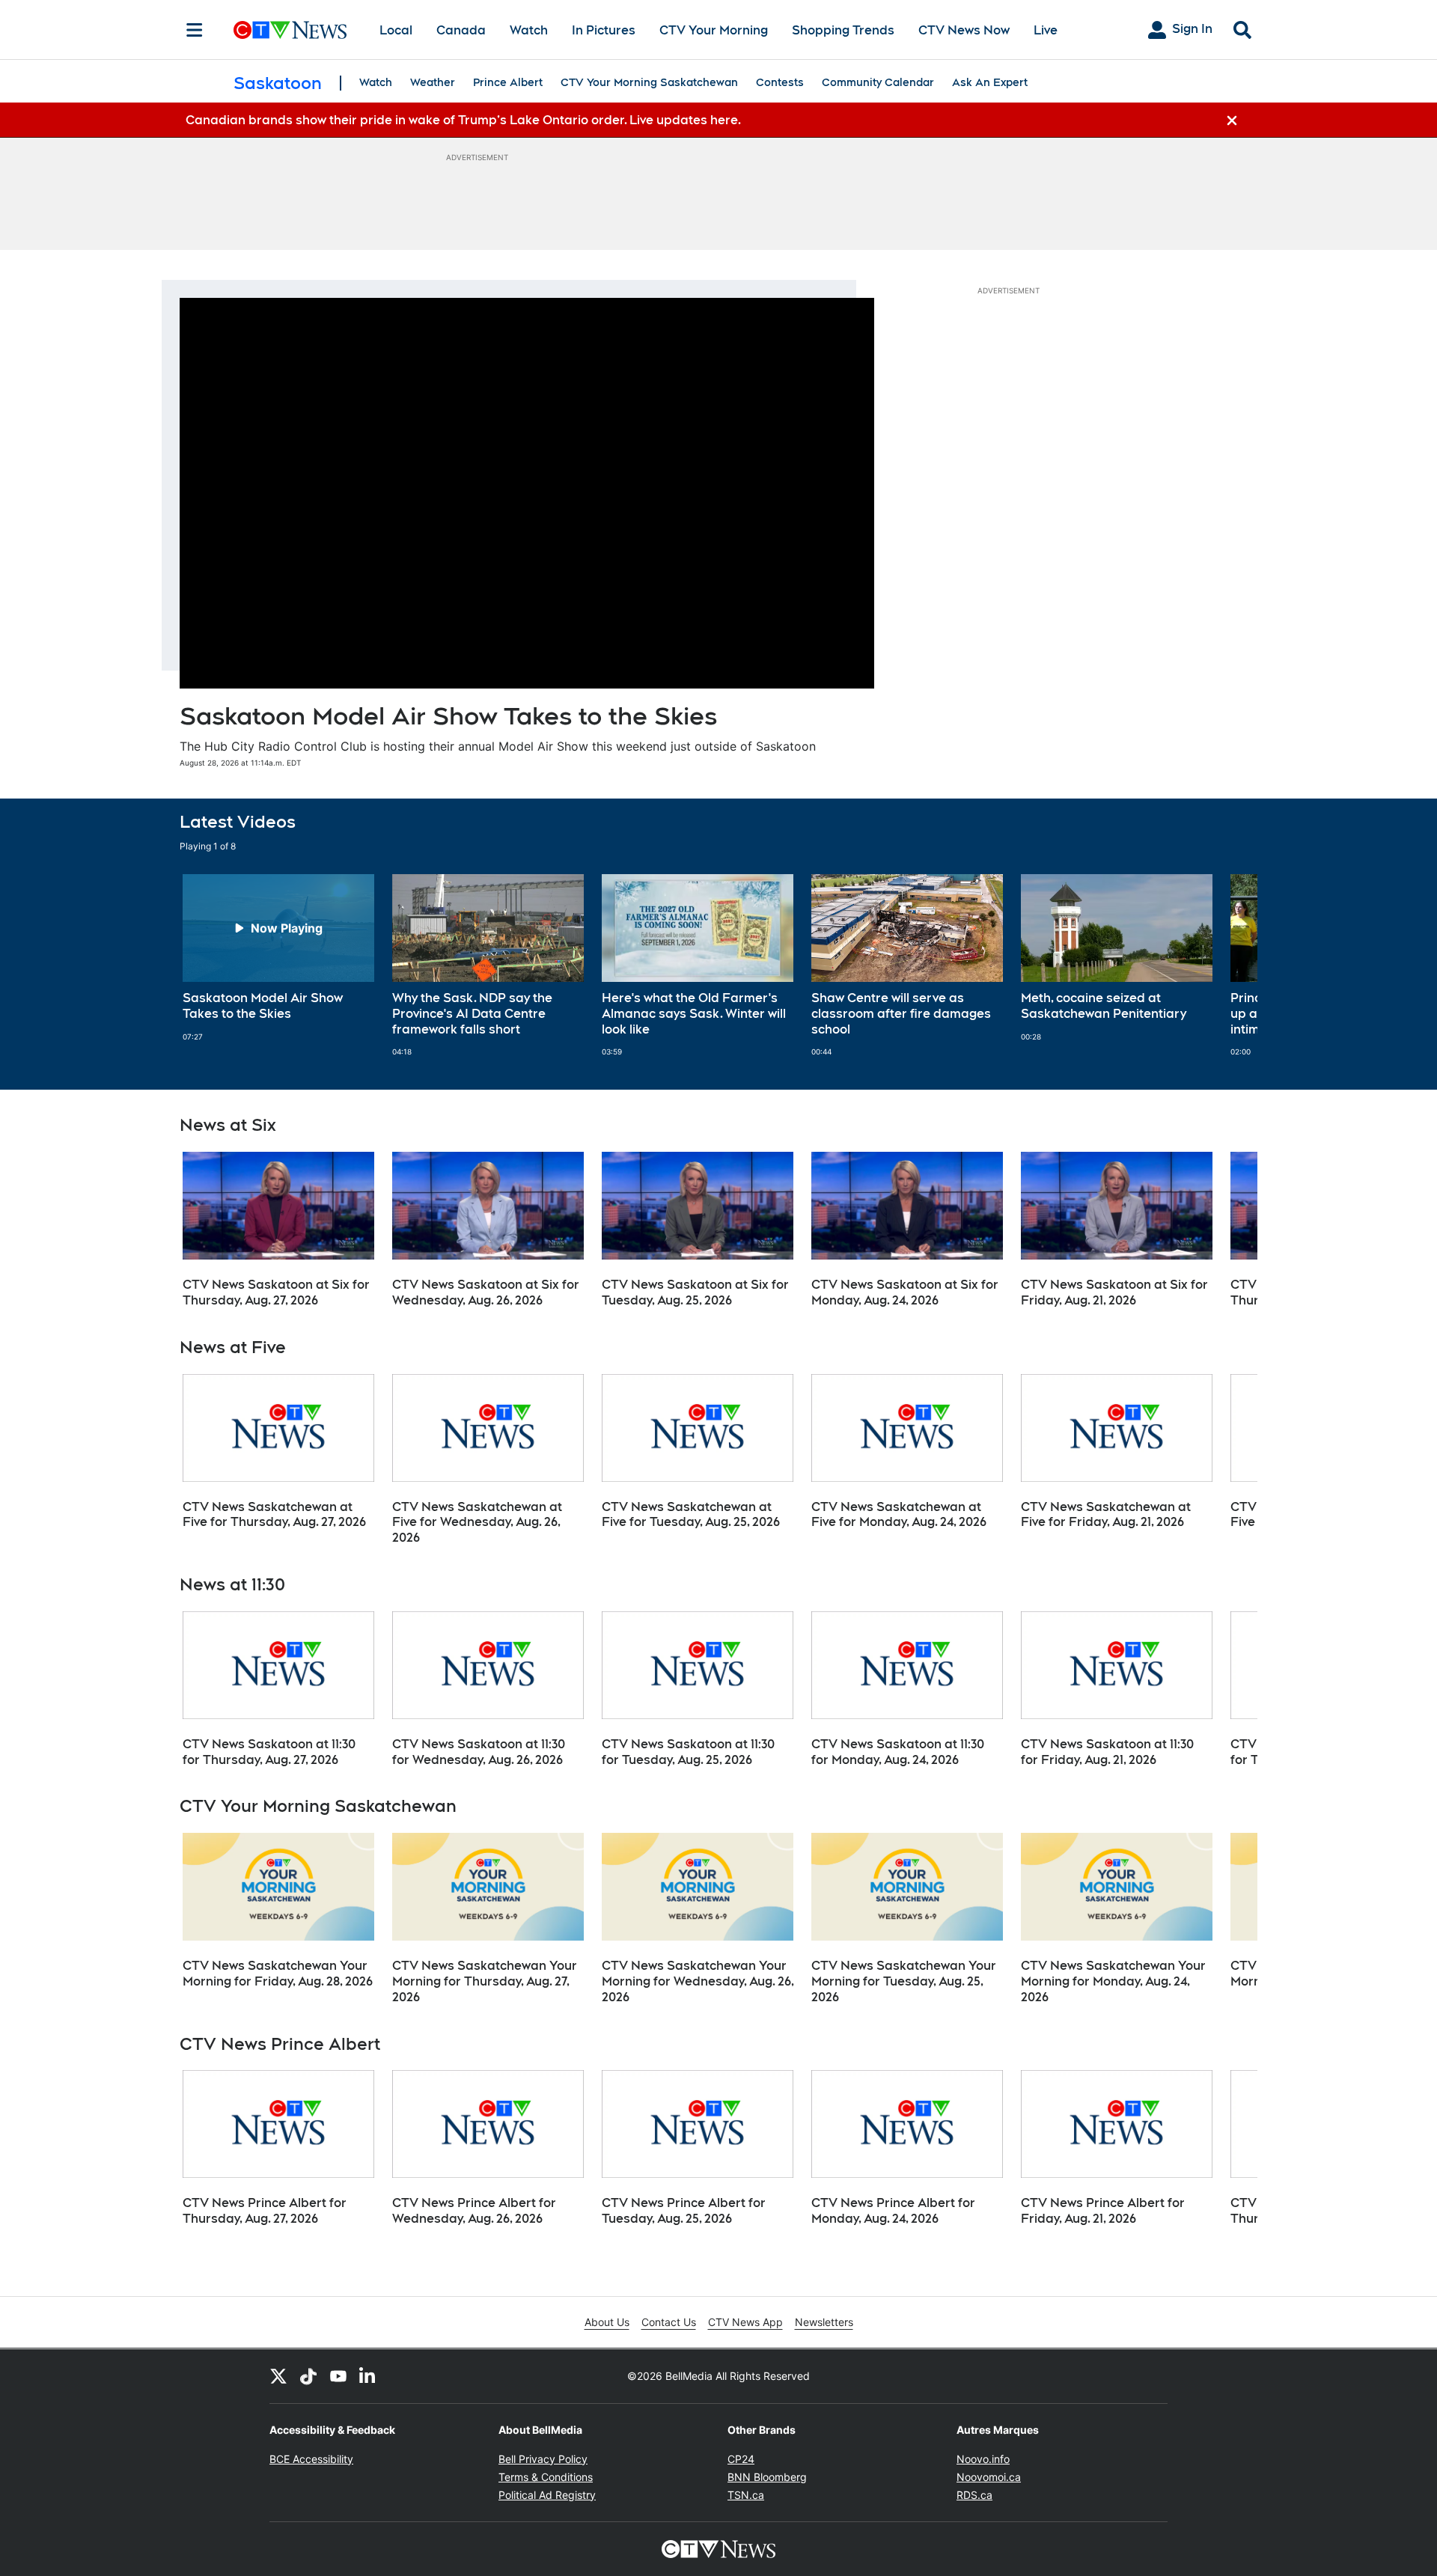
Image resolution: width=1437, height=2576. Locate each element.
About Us (607, 2322)
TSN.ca (746, 2495)
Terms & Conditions (546, 2477)
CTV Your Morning (714, 30)
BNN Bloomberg (767, 2477)
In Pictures (604, 30)
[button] (1227, 965)
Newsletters (824, 2322)
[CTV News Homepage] (290, 30)
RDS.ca (974, 2495)
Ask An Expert (990, 82)
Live (1046, 30)
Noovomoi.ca (989, 2477)
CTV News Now (964, 30)
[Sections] (195, 30)
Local (396, 30)
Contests (780, 82)
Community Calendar (878, 82)
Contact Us (669, 2322)
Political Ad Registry (547, 2495)
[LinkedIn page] (368, 2376)
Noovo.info (983, 2459)
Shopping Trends (843, 30)
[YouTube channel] (338, 2376)
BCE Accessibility (311, 2459)
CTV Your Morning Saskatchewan (649, 82)
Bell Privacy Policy (543, 2459)
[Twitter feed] (278, 2376)
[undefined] (278, 958)
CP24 (741, 2459)
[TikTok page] (308, 2376)
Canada (461, 30)
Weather (433, 82)
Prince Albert (508, 82)
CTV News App (745, 2322)
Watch (529, 30)
